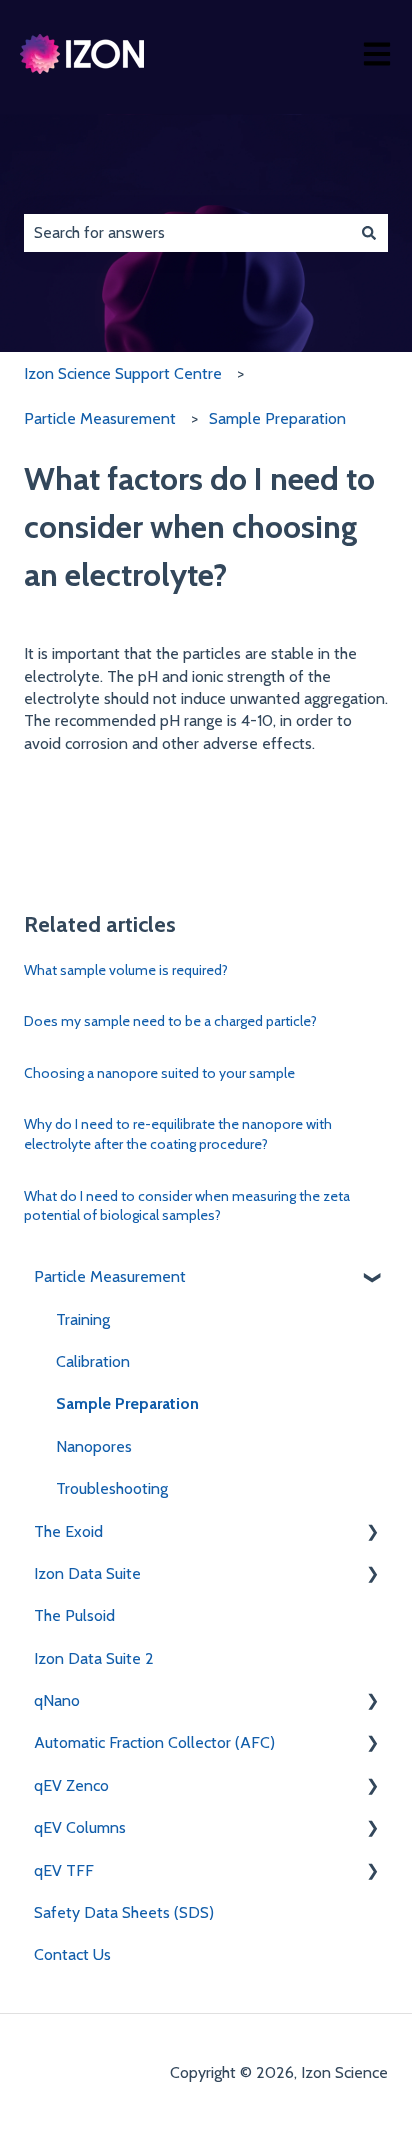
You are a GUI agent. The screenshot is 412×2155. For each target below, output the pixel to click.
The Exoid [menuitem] (68, 1531)
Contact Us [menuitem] (72, 1954)
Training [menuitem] (83, 1319)
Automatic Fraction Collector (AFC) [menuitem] (154, 1742)
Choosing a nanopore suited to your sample (159, 1073)
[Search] (369, 233)
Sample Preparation (277, 418)
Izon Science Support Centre (123, 373)
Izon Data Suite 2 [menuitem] (94, 1658)
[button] (372, 1278)
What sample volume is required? (126, 970)
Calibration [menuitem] (93, 1361)
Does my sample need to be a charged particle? (170, 1021)
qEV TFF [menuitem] (64, 1870)
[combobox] (187, 233)
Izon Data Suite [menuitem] (87, 1573)
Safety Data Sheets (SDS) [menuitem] (124, 1912)
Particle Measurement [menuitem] (110, 1276)
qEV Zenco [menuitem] (71, 1785)
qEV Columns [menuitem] (80, 1827)
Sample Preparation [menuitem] (127, 1403)
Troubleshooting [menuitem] (112, 1488)
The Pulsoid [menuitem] (74, 1615)
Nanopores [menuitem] (94, 1446)
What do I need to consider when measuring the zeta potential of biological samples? (187, 1206)
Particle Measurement (100, 418)
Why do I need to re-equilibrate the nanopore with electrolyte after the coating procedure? (178, 1134)
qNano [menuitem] (57, 1700)
